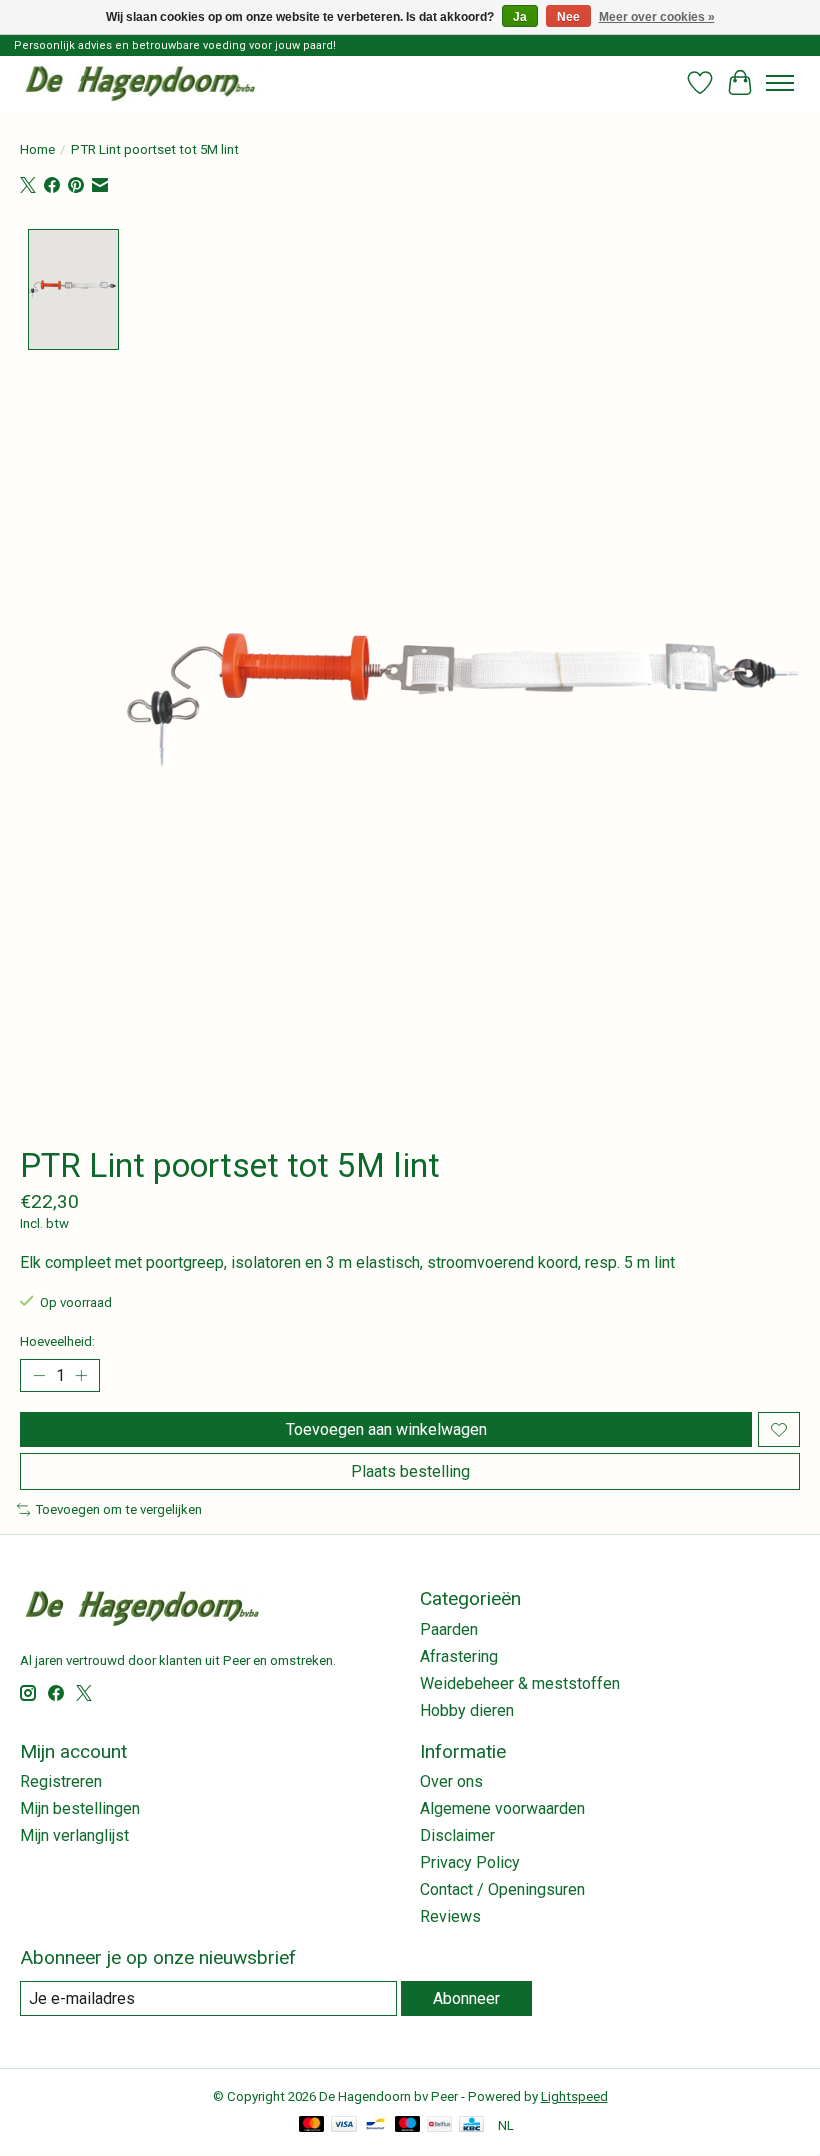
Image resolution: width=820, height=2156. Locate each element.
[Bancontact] (375, 2125)
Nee (568, 17)
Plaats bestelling (410, 1471)
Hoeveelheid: (57, 1341)
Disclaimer (457, 1835)
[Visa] (344, 2125)
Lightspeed (574, 2096)
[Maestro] (408, 2125)
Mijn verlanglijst (74, 1835)
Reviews (450, 1916)
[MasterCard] (312, 2125)
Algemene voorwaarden (502, 1808)
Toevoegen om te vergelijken (118, 1509)
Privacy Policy (470, 1862)
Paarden (449, 1629)
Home (37, 149)
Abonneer (466, 1998)
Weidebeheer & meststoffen (520, 1683)
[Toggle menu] (780, 83)
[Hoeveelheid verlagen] (39, 1376)
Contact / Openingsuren (502, 1889)
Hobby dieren (467, 1710)
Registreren (61, 1781)
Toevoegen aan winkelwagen (386, 1429)
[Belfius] (439, 2125)
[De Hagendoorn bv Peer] (140, 82)
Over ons (451, 1781)
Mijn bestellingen (80, 1808)
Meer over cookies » (657, 17)
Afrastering (459, 1656)
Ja (520, 17)
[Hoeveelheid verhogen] (81, 1376)
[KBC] (471, 2125)
